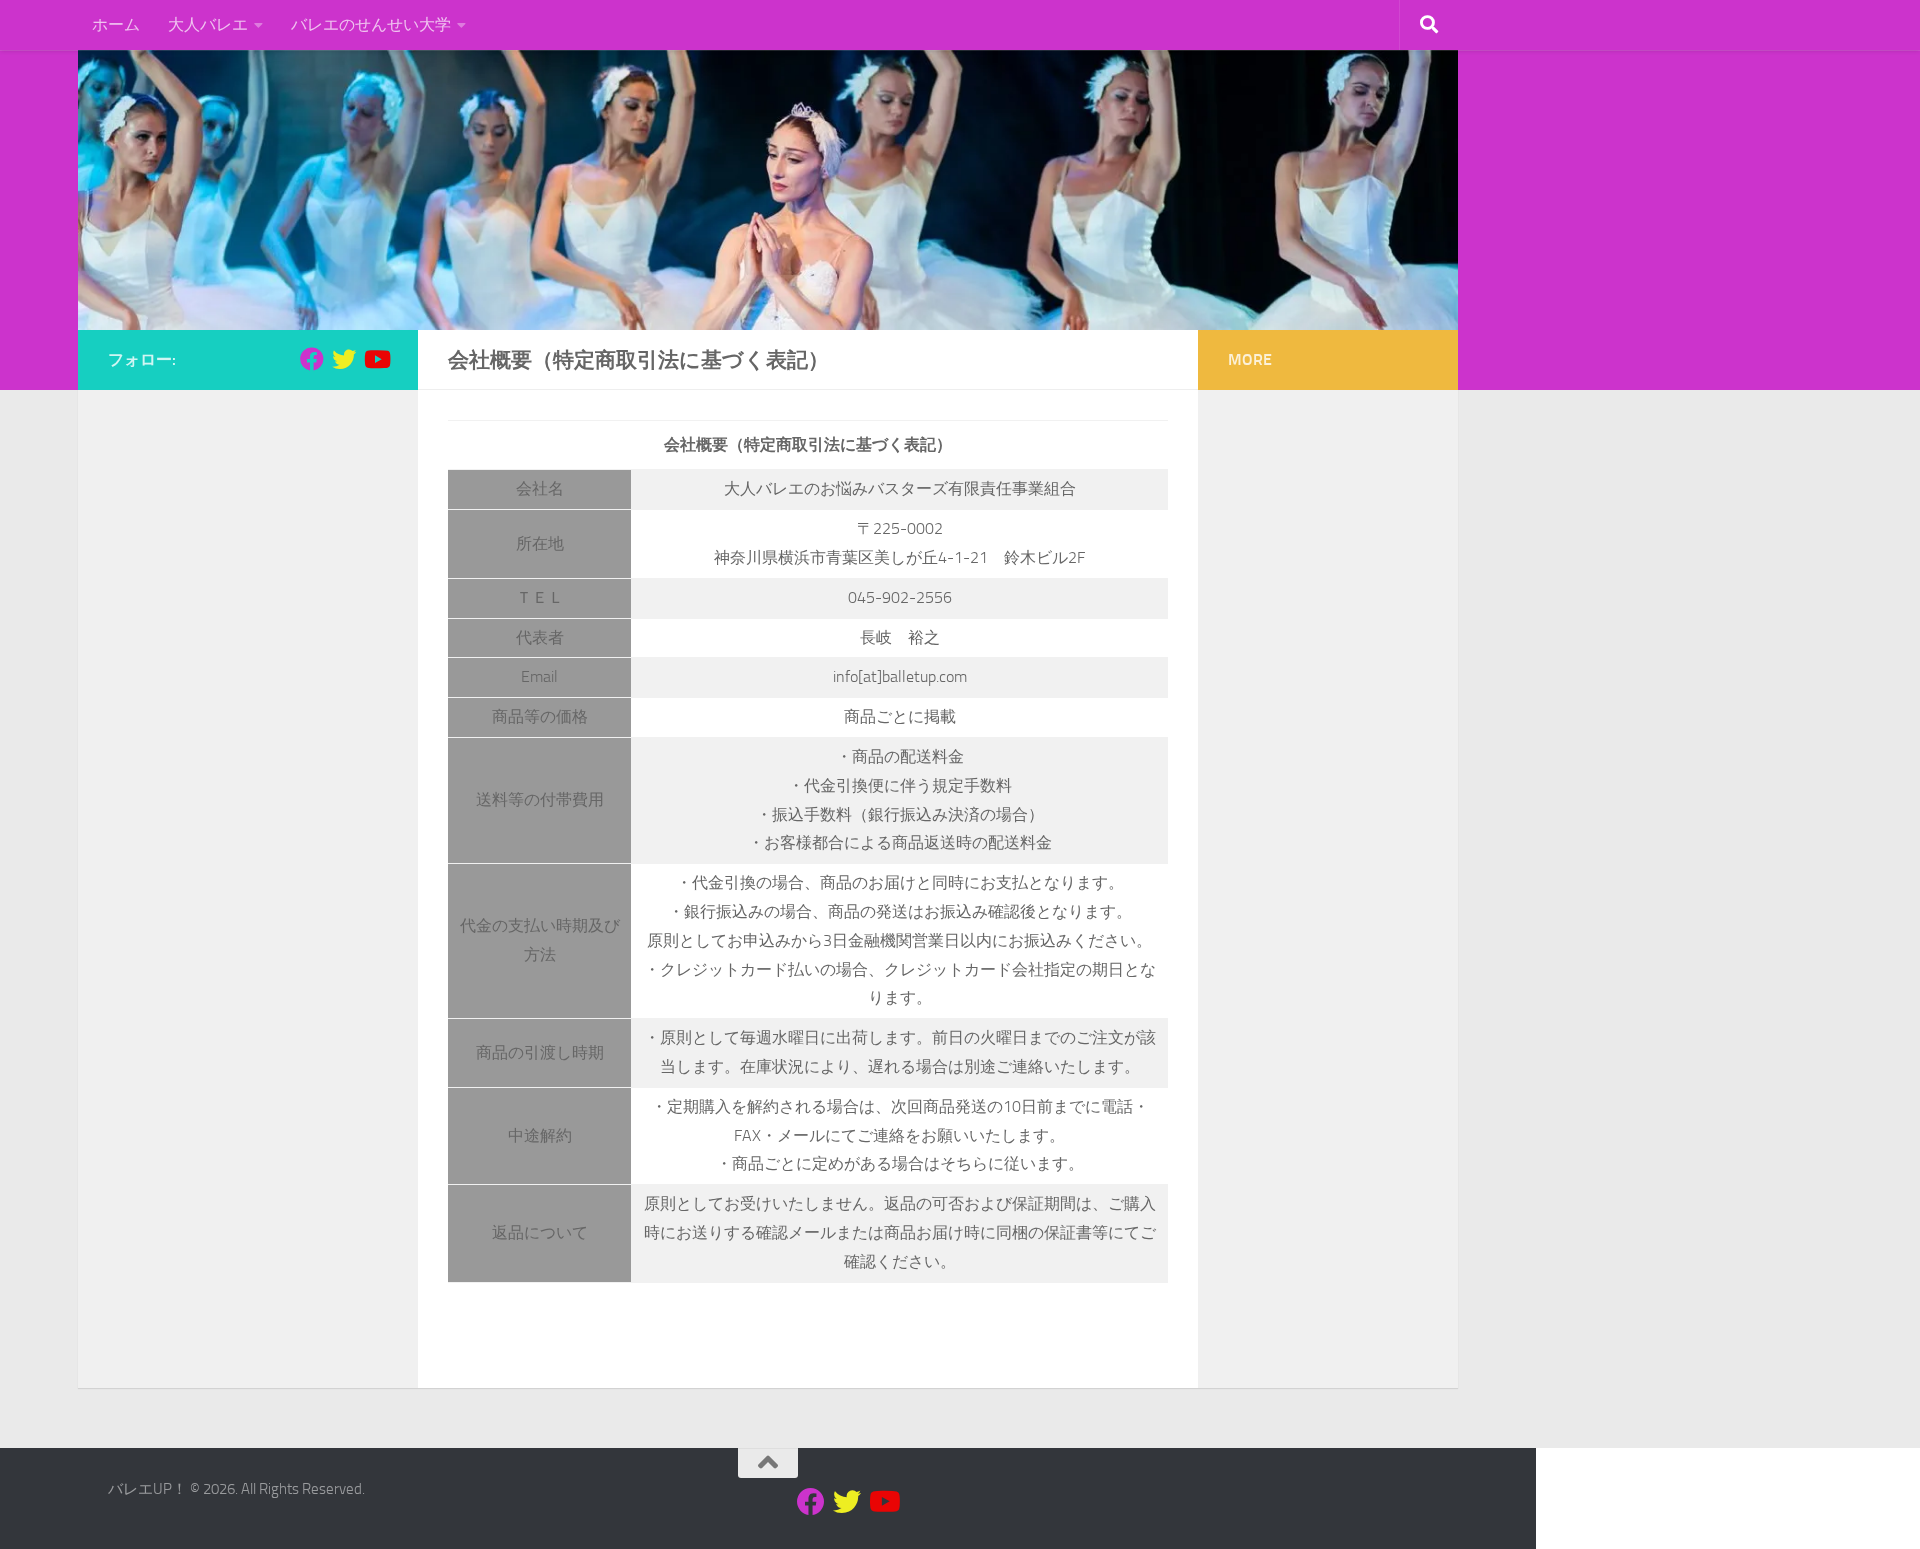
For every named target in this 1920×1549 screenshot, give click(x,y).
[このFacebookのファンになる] (312, 359)
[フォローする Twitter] (344, 359)
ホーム (116, 24)
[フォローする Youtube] (376, 359)
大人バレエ (208, 24)
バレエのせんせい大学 (371, 24)
